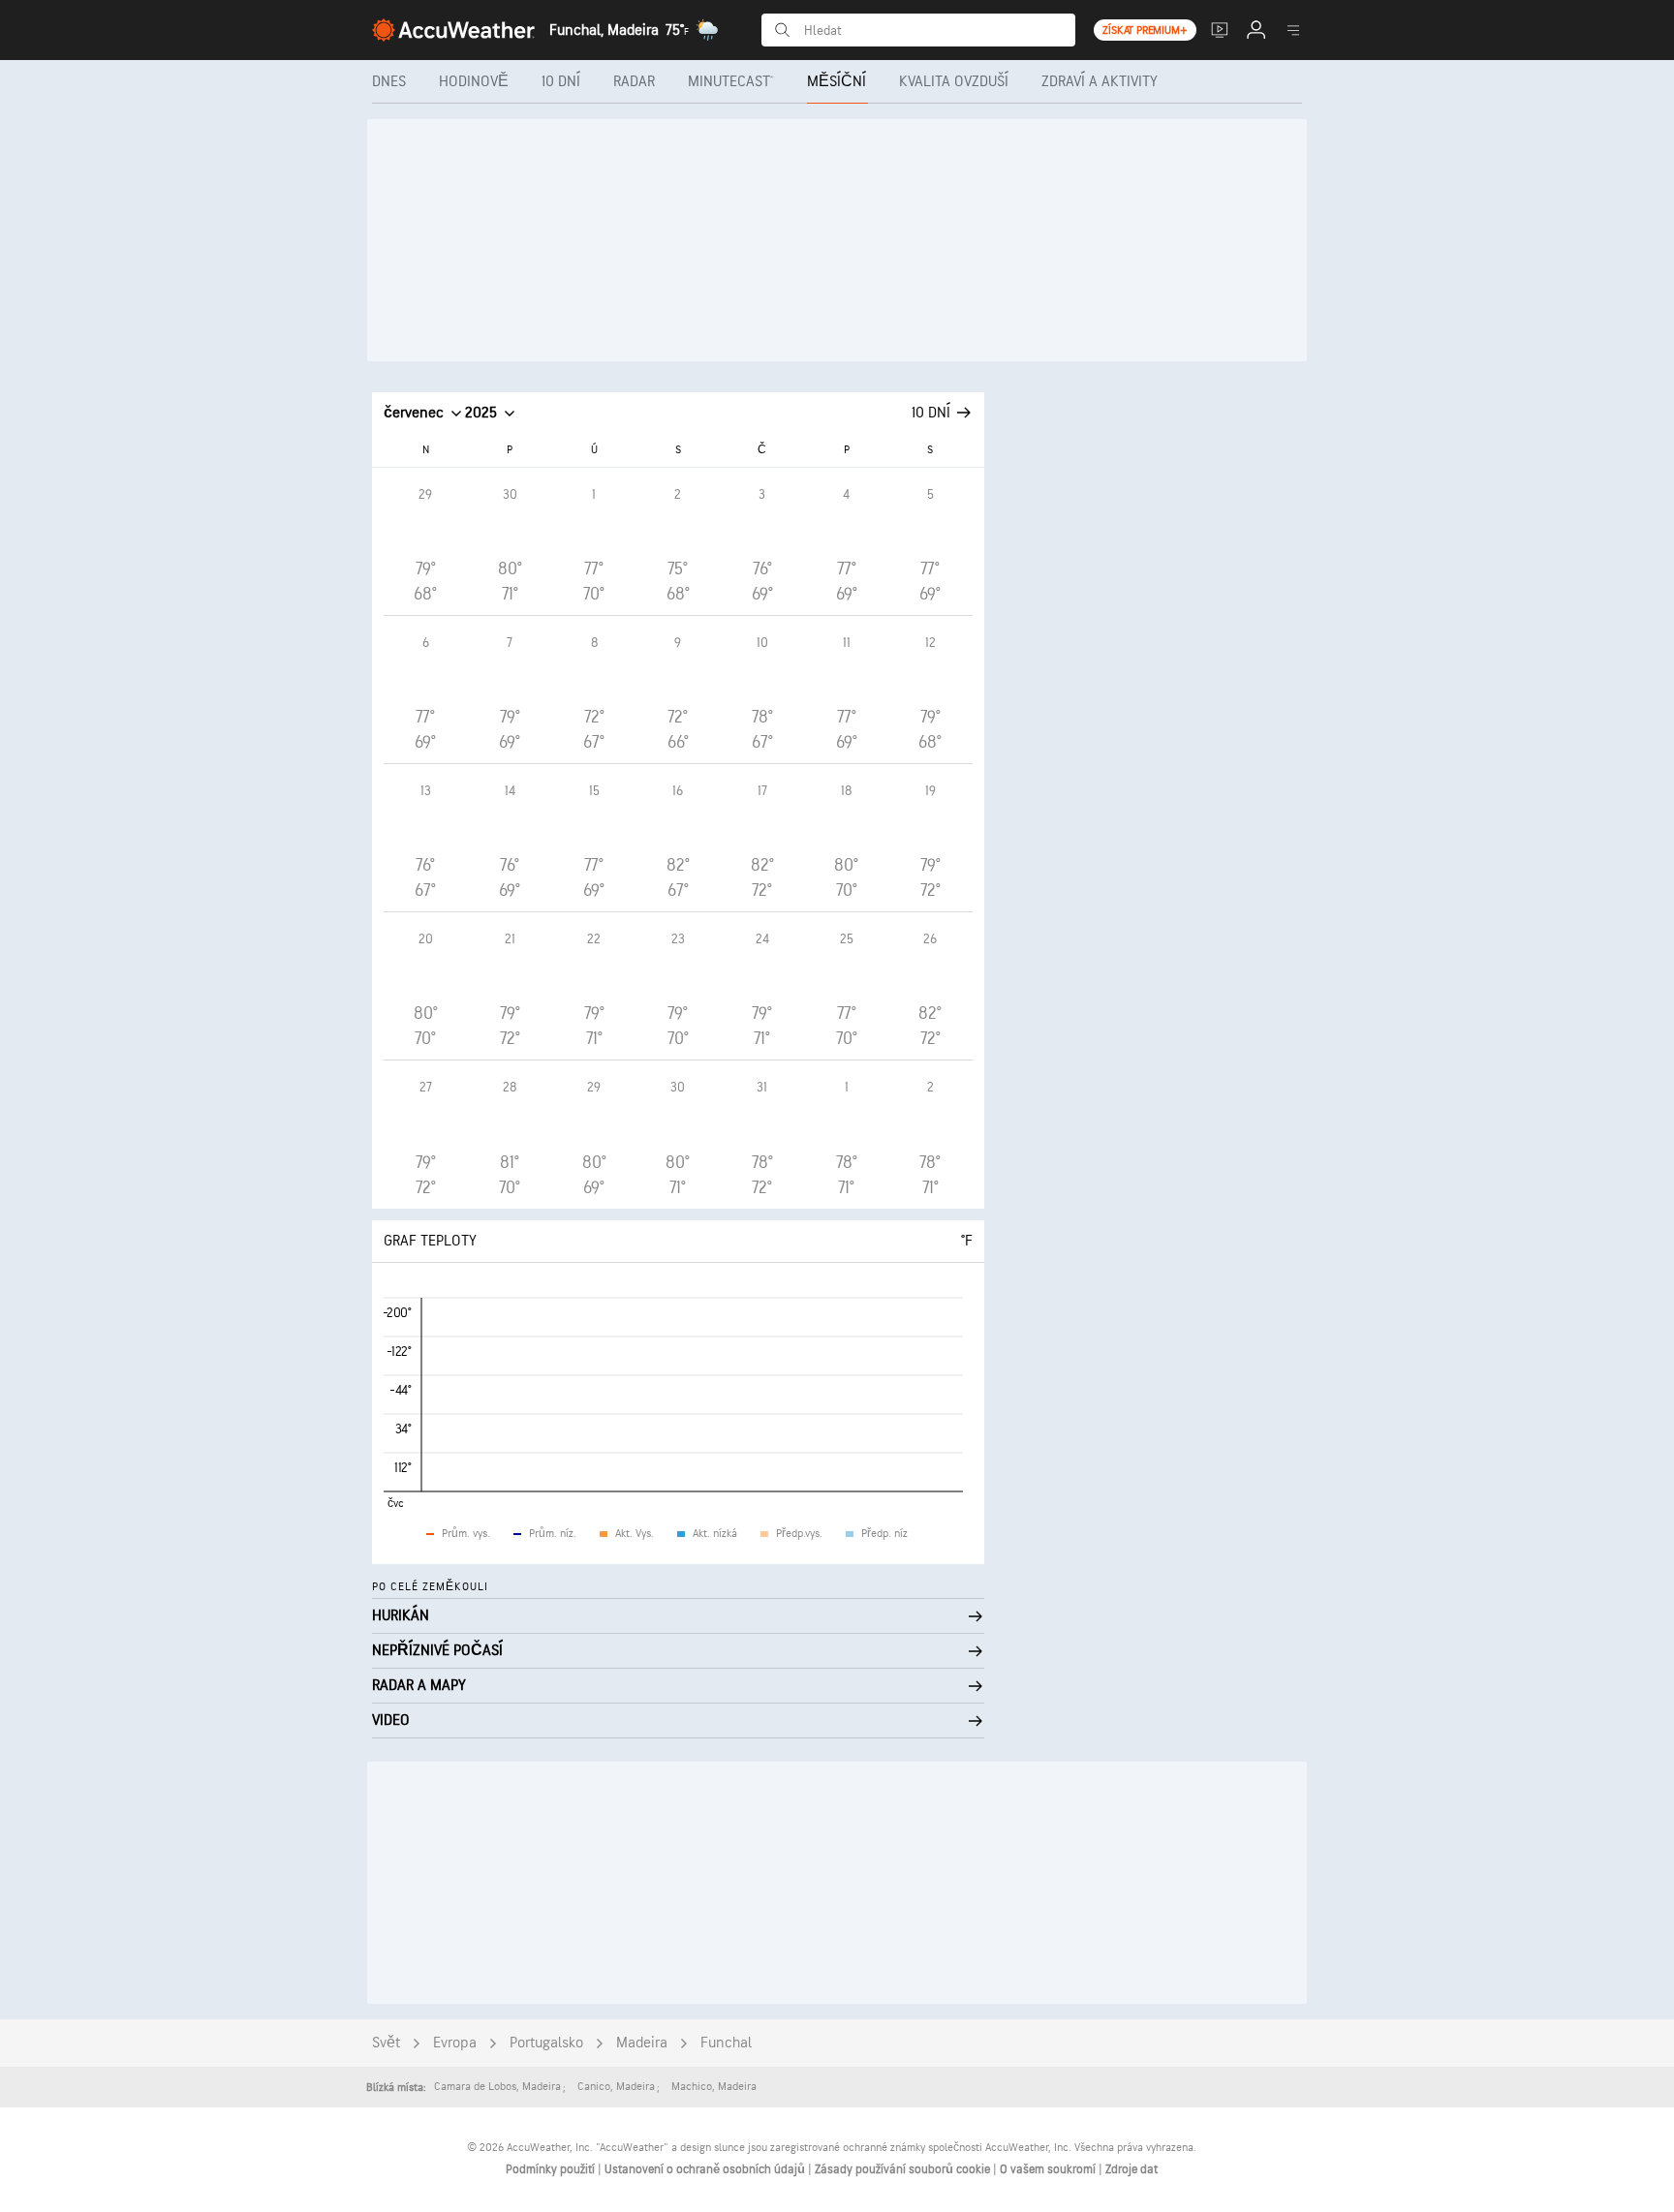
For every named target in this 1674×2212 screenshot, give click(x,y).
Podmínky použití (552, 2169)
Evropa (455, 2043)
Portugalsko (546, 2043)
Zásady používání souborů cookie (904, 2169)
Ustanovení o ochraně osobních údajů (706, 2169)
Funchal (726, 2043)
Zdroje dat (1131, 2169)
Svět (386, 2043)
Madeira (642, 2043)
